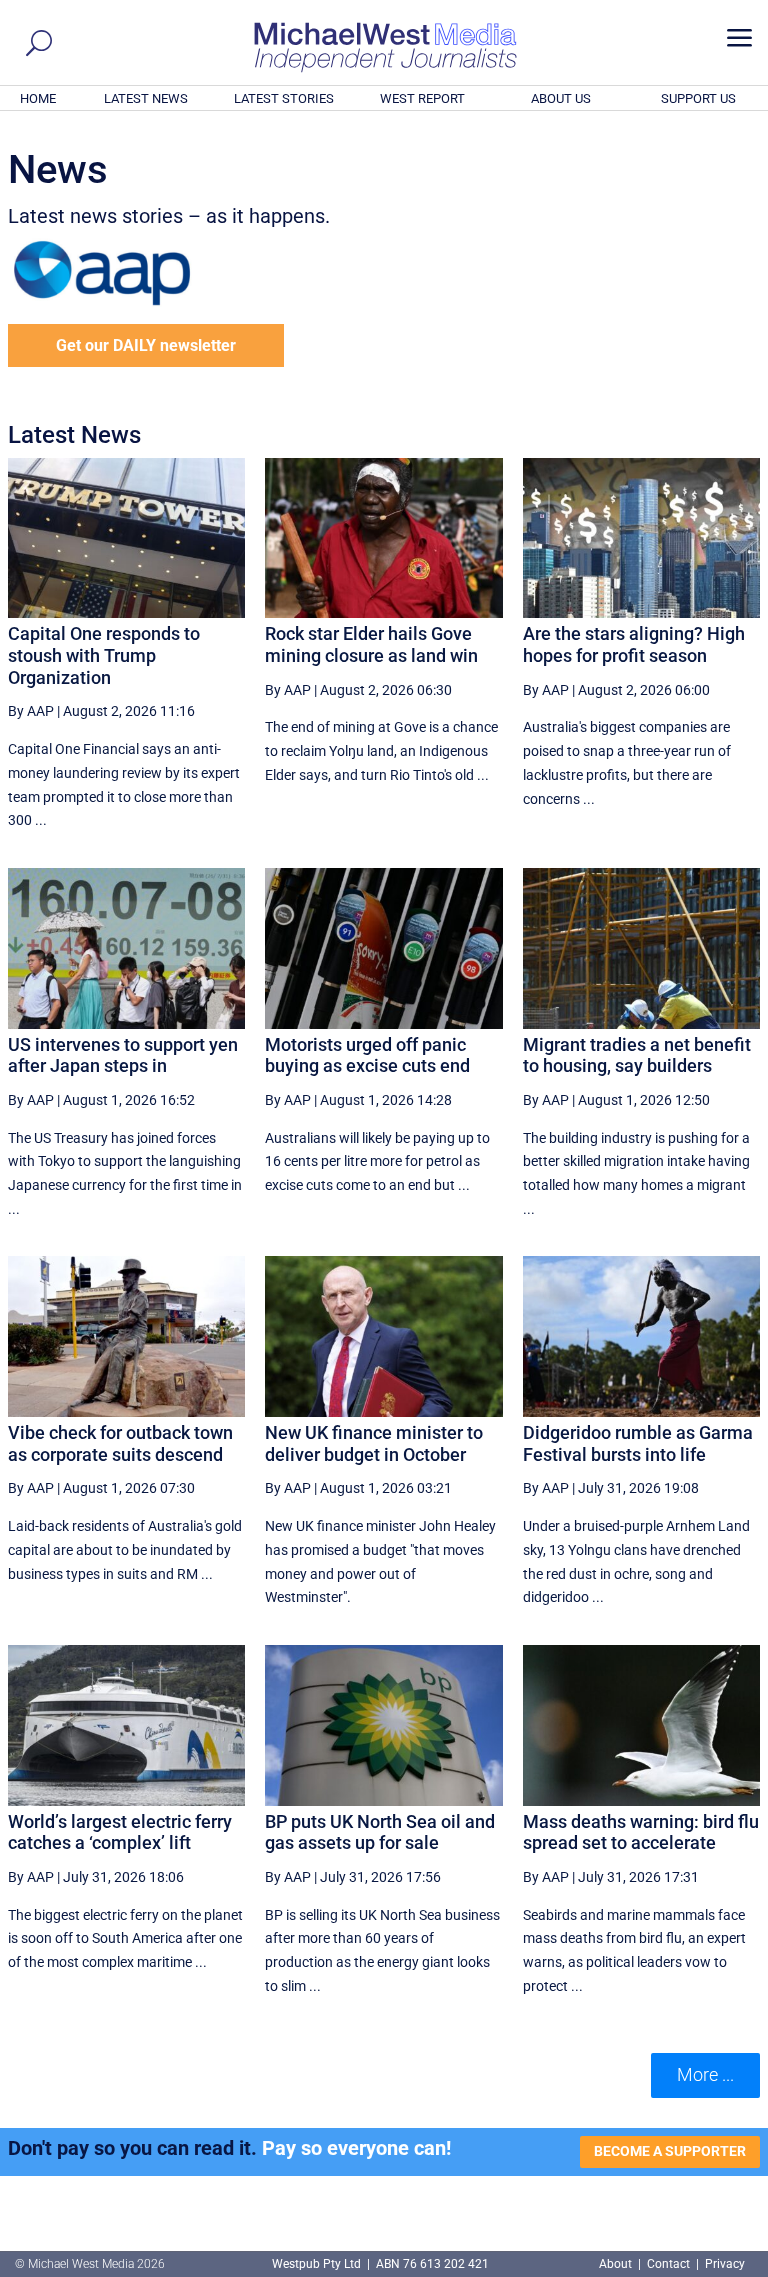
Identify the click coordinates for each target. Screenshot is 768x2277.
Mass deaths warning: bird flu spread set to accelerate (641, 1832)
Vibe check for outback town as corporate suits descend (120, 1443)
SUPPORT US (698, 98)
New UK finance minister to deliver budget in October (374, 1443)
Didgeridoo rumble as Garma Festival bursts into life (638, 1443)
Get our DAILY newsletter (146, 345)
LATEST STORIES (284, 98)
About (617, 2264)
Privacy (725, 2264)
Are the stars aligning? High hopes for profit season (634, 644)
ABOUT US (561, 98)
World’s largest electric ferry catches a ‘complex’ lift (120, 1832)
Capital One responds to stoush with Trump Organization (104, 655)
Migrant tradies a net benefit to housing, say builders (637, 1055)
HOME (38, 98)
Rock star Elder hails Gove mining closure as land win (371, 644)
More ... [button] (705, 2074)
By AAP (31, 711)
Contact (668, 2264)
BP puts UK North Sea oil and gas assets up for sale (380, 1832)
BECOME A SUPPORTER (670, 2151)
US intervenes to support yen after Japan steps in (123, 1055)
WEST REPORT (422, 98)
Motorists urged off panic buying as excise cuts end (367, 1055)
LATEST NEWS (146, 98)
